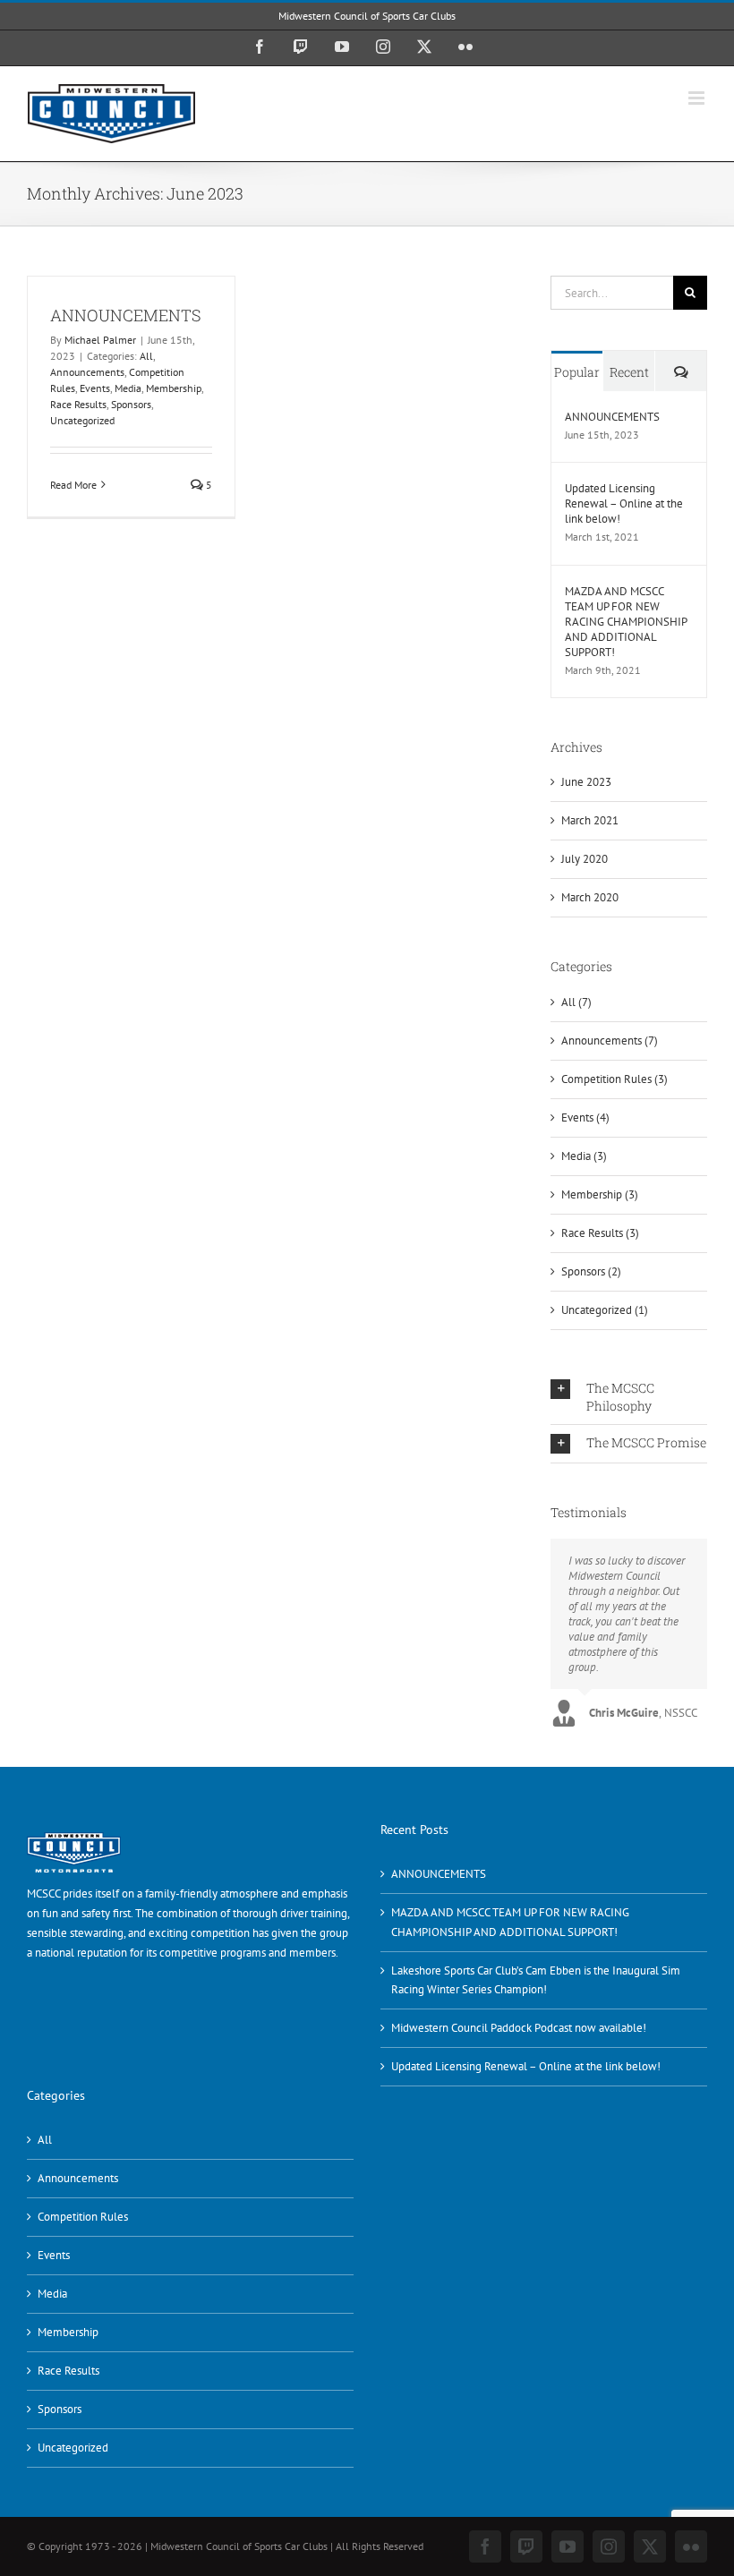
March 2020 (590, 897)
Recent (629, 372)
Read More (73, 485)
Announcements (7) (610, 1041)
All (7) (576, 1002)
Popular (577, 372)
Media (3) (584, 1156)
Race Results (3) (600, 1233)
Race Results (78, 404)
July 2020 (585, 859)
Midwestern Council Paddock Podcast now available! (519, 2028)
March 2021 (590, 820)
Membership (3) (600, 1194)
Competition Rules (83, 2217)
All (146, 356)
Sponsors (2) (591, 1271)
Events (95, 388)
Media (128, 388)
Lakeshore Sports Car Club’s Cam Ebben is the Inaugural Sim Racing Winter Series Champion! (536, 1980)
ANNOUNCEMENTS (126, 315)
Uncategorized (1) (605, 1310)
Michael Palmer (100, 340)
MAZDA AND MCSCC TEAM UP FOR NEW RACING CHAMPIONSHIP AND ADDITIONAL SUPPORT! (626, 622)
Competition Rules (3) (615, 1079)
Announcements (87, 372)
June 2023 (586, 782)
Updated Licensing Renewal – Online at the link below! (624, 503)
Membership (174, 388)
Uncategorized (82, 420)
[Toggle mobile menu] (698, 98)
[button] (629, 1397)
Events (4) (585, 1117)
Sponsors (131, 404)
